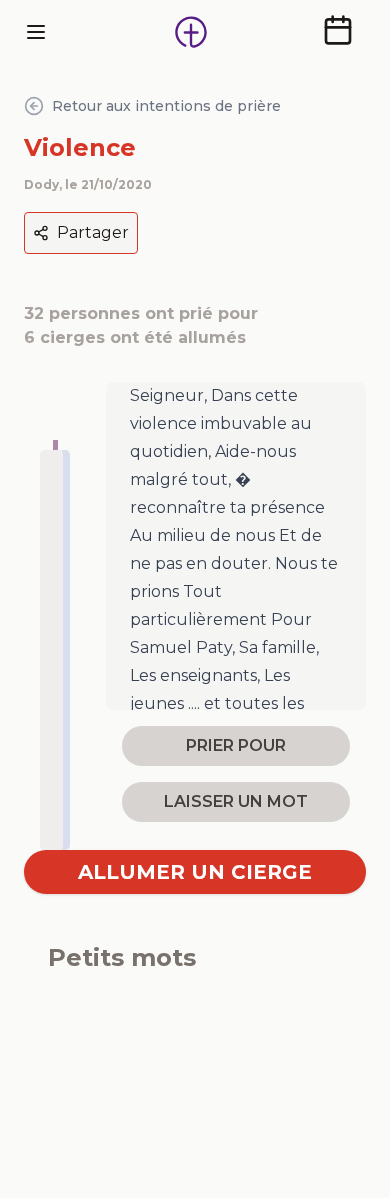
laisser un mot (236, 801)
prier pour (236, 745)
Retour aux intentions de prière (166, 106)
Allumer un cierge (195, 872)
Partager (93, 232)
